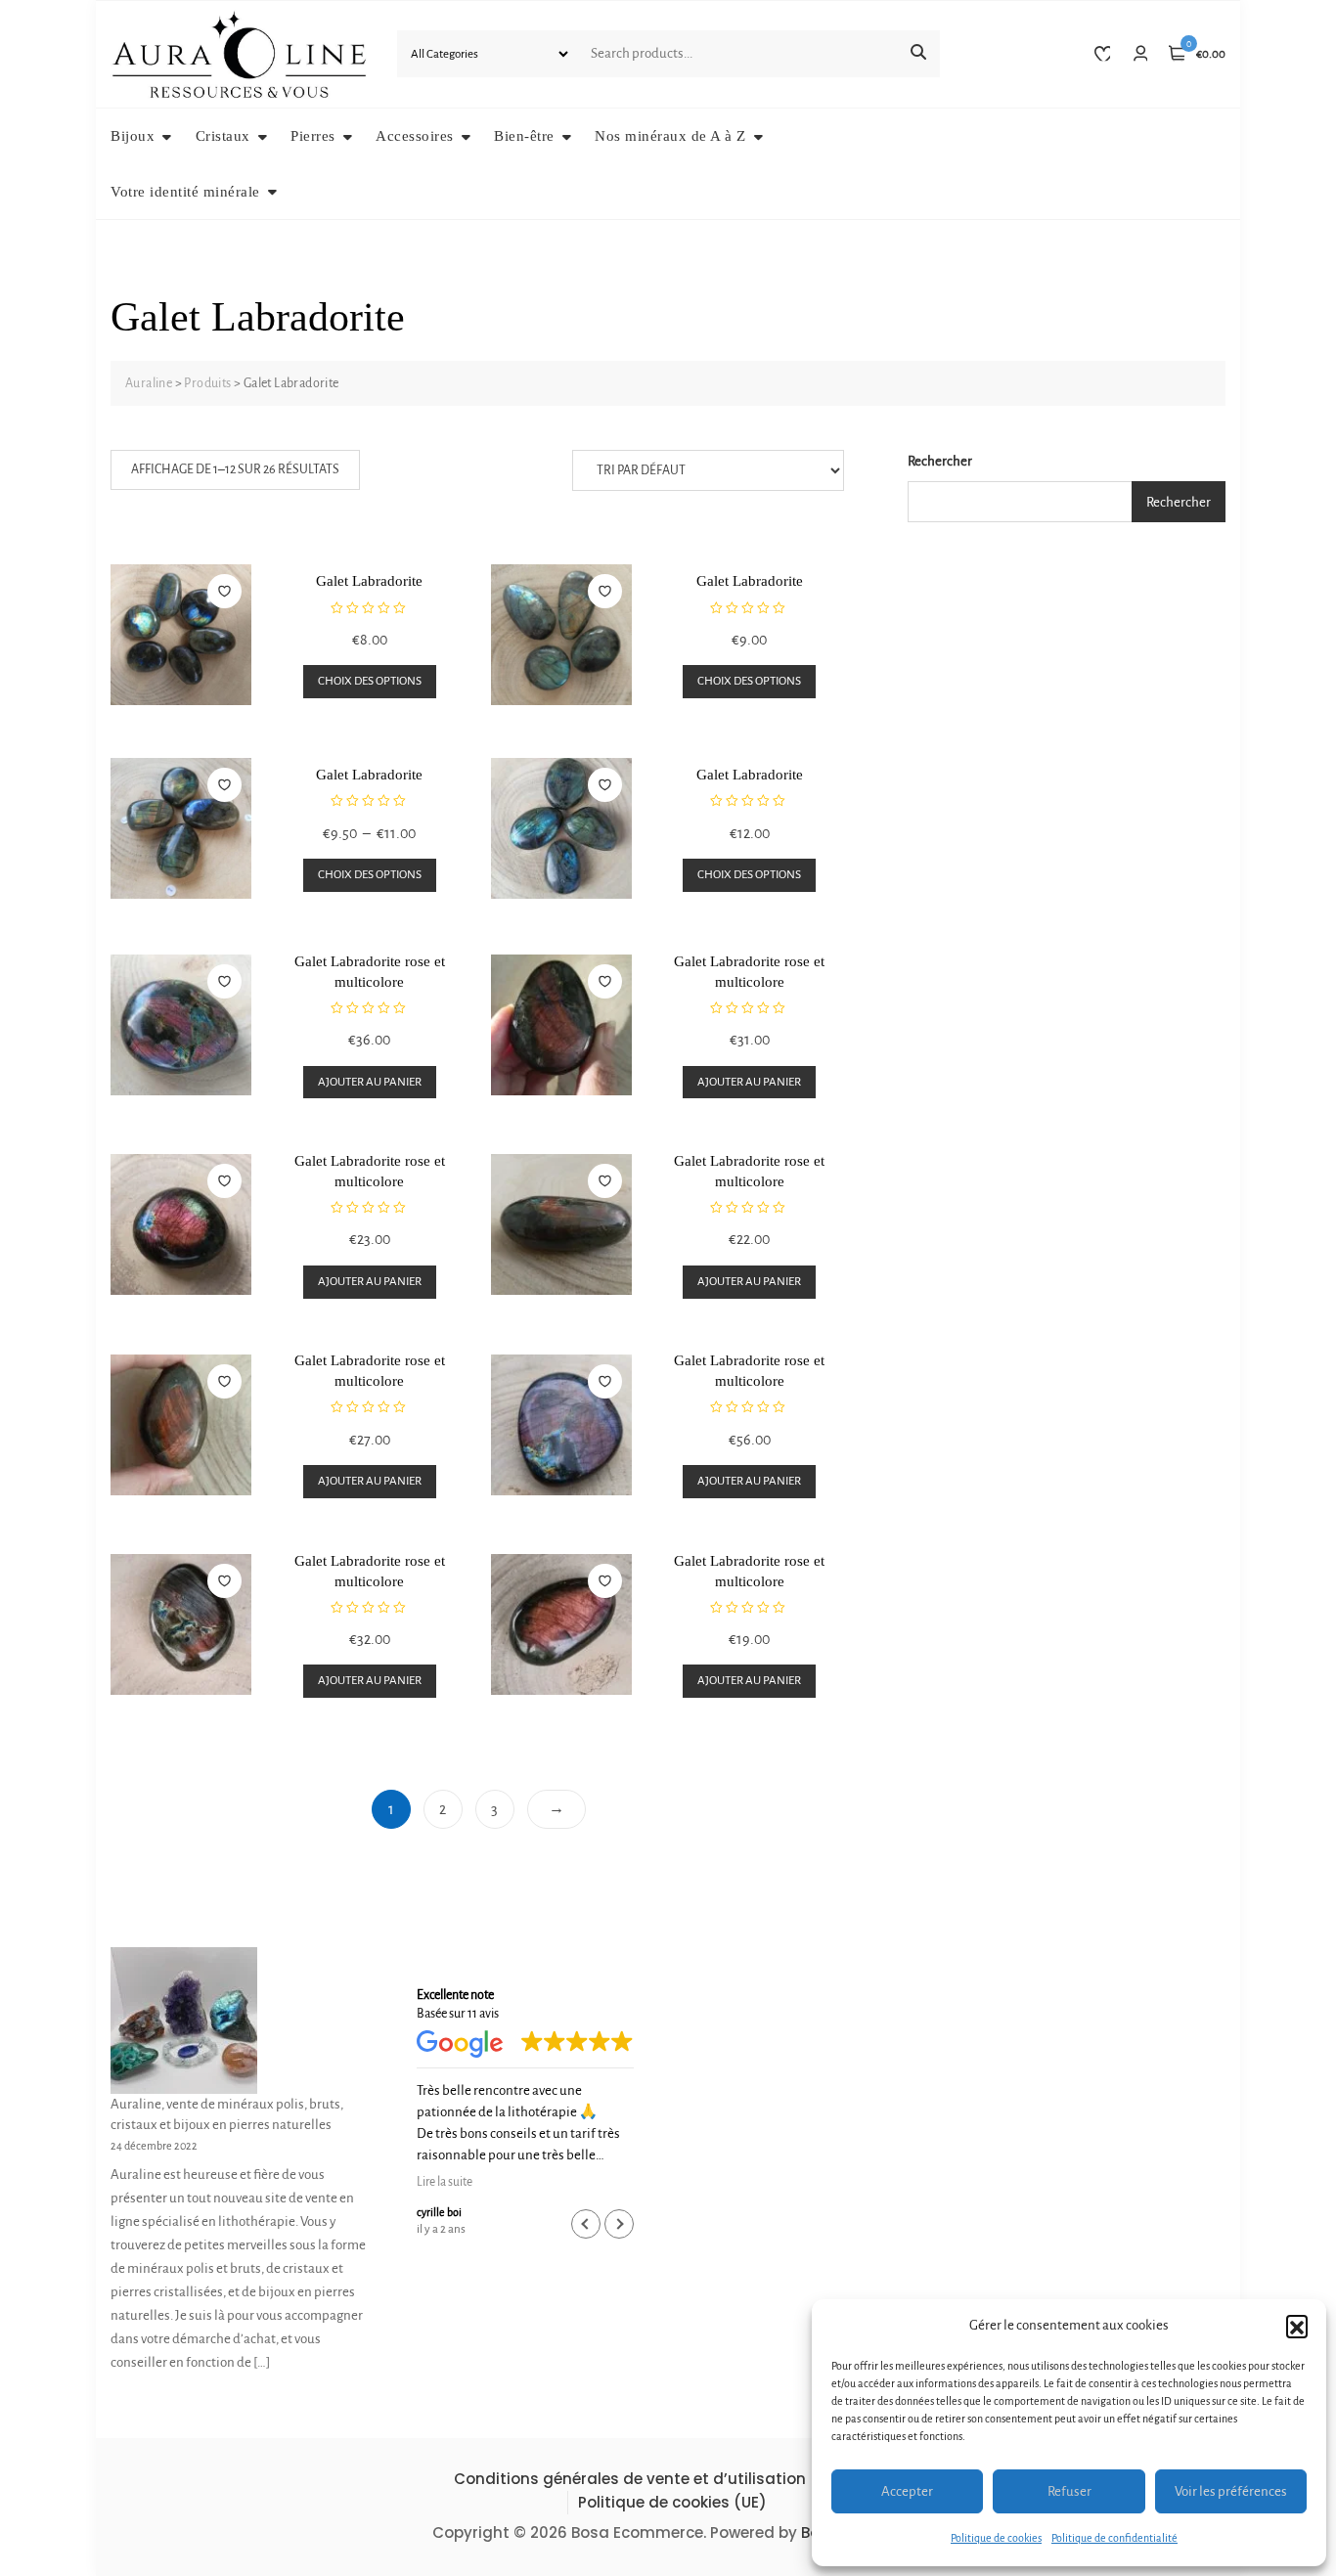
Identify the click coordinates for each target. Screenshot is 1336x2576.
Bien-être (524, 136)
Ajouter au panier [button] (370, 1082)
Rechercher (940, 461)
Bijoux (133, 136)
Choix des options (370, 681)
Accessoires (415, 136)
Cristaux (223, 136)
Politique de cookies (996, 2538)
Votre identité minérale (185, 192)
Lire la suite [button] (445, 2182)
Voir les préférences (1231, 2491)
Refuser (1069, 2491)
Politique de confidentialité (1114, 2538)
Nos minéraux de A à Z (670, 136)
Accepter (907, 2491)
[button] (1297, 2326)
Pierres (313, 136)
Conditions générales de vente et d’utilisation (630, 2479)
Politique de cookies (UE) (672, 2502)
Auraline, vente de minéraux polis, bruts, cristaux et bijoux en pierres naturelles (227, 2114)
